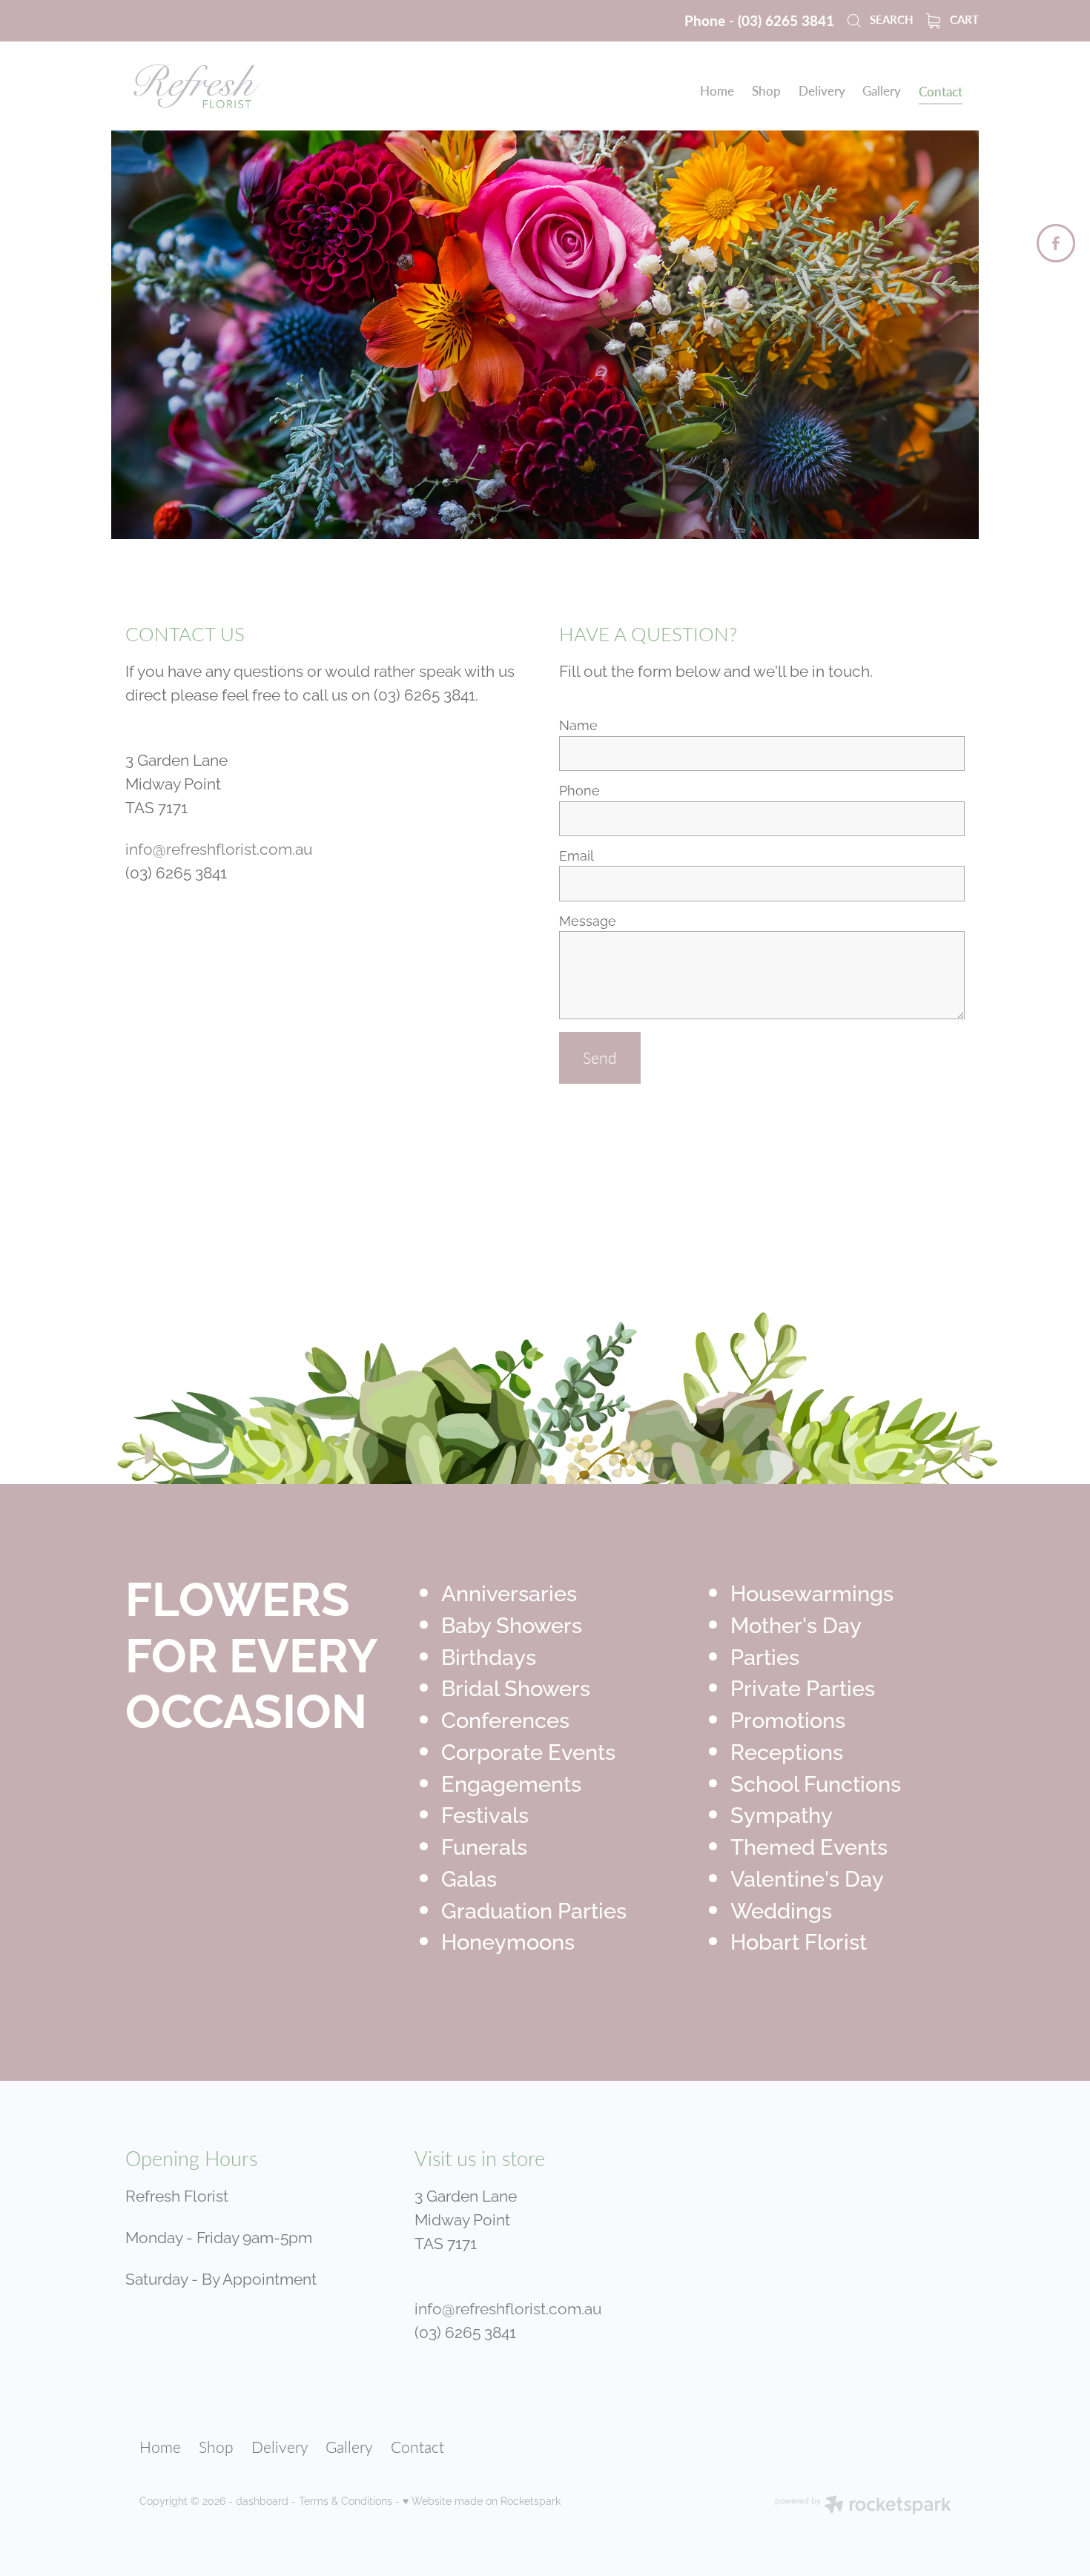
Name (578, 725)
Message (588, 921)
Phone (579, 790)
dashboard (262, 2500)
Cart (963, 19)
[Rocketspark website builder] (863, 2506)
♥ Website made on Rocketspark (482, 2500)
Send (600, 1057)
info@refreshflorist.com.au (219, 847)
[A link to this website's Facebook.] (1056, 243)
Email (577, 855)
